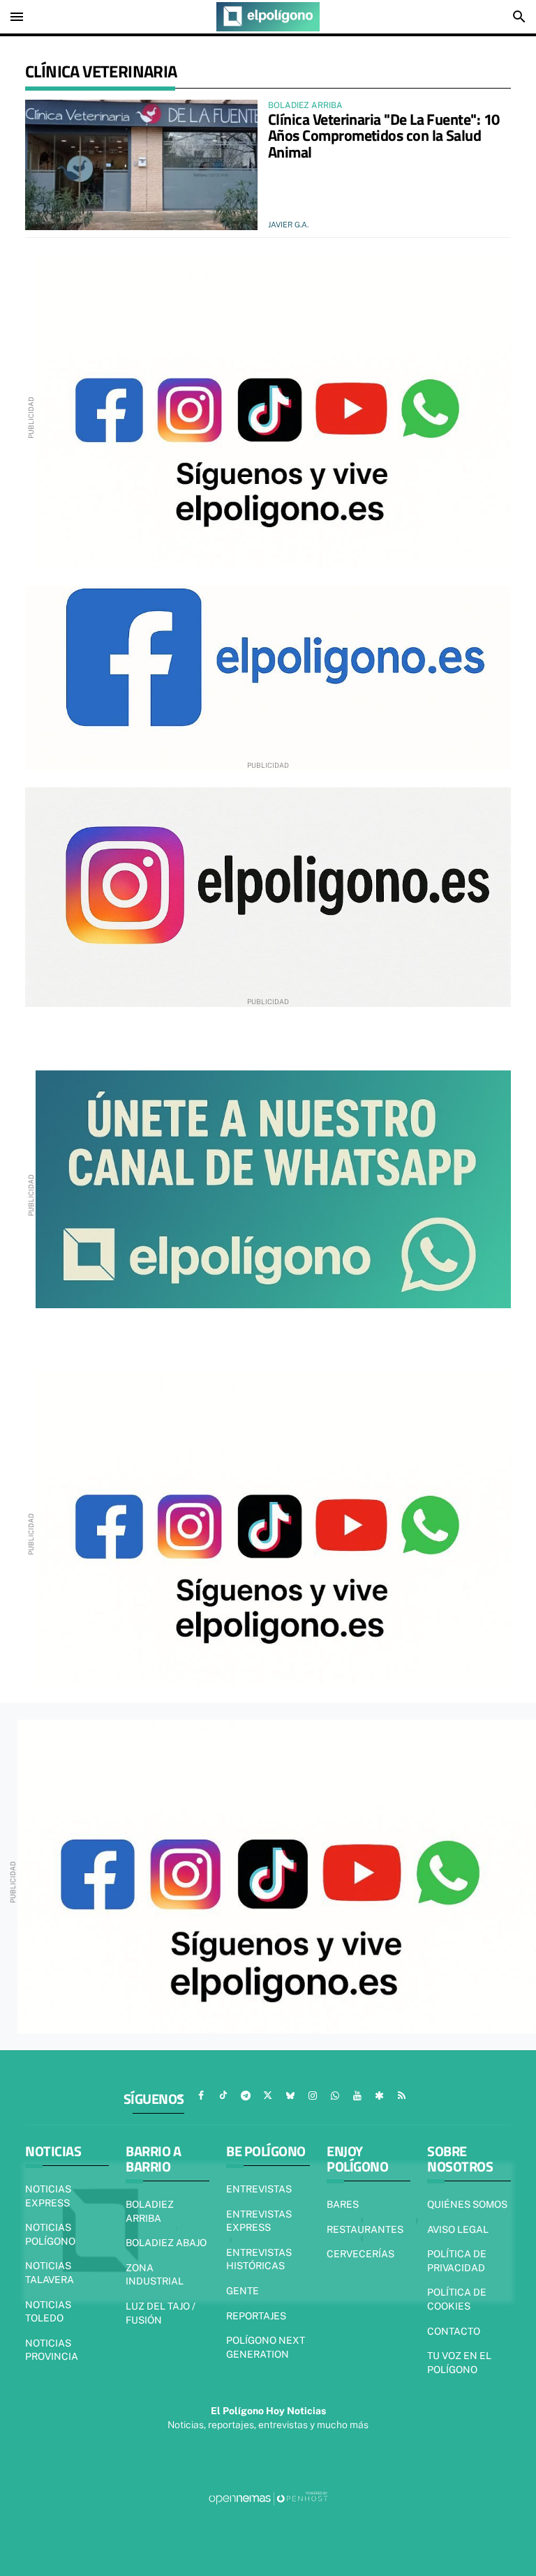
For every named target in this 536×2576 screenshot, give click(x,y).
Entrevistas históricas (259, 2259)
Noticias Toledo (48, 2312)
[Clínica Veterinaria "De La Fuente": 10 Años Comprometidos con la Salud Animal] (141, 165)
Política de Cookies (457, 2299)
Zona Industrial (155, 2275)
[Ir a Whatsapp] (335, 2096)
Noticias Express (48, 2196)
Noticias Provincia (52, 2350)
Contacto (454, 2331)
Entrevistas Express (259, 2221)
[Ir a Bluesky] (290, 2096)
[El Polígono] (268, 17)
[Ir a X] (268, 2096)
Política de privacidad (457, 2261)
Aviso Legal (458, 2229)
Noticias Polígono (50, 2234)
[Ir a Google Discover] (380, 2096)
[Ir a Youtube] (357, 2096)
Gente (243, 2291)
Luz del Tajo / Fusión (161, 2313)
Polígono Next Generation (266, 2347)
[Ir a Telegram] (246, 2096)
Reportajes (256, 2316)
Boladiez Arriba (150, 2211)
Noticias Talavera (50, 2273)
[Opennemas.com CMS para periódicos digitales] (268, 2497)
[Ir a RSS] (402, 2096)
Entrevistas (259, 2189)
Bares (343, 2204)
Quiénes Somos (467, 2204)
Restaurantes (365, 2229)
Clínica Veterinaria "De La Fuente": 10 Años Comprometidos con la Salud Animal (384, 136)
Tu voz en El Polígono (459, 2363)
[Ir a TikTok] (223, 2096)
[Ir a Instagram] (313, 2096)
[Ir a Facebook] (201, 2096)
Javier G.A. (288, 225)
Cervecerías (360, 2254)
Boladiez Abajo (166, 2243)
